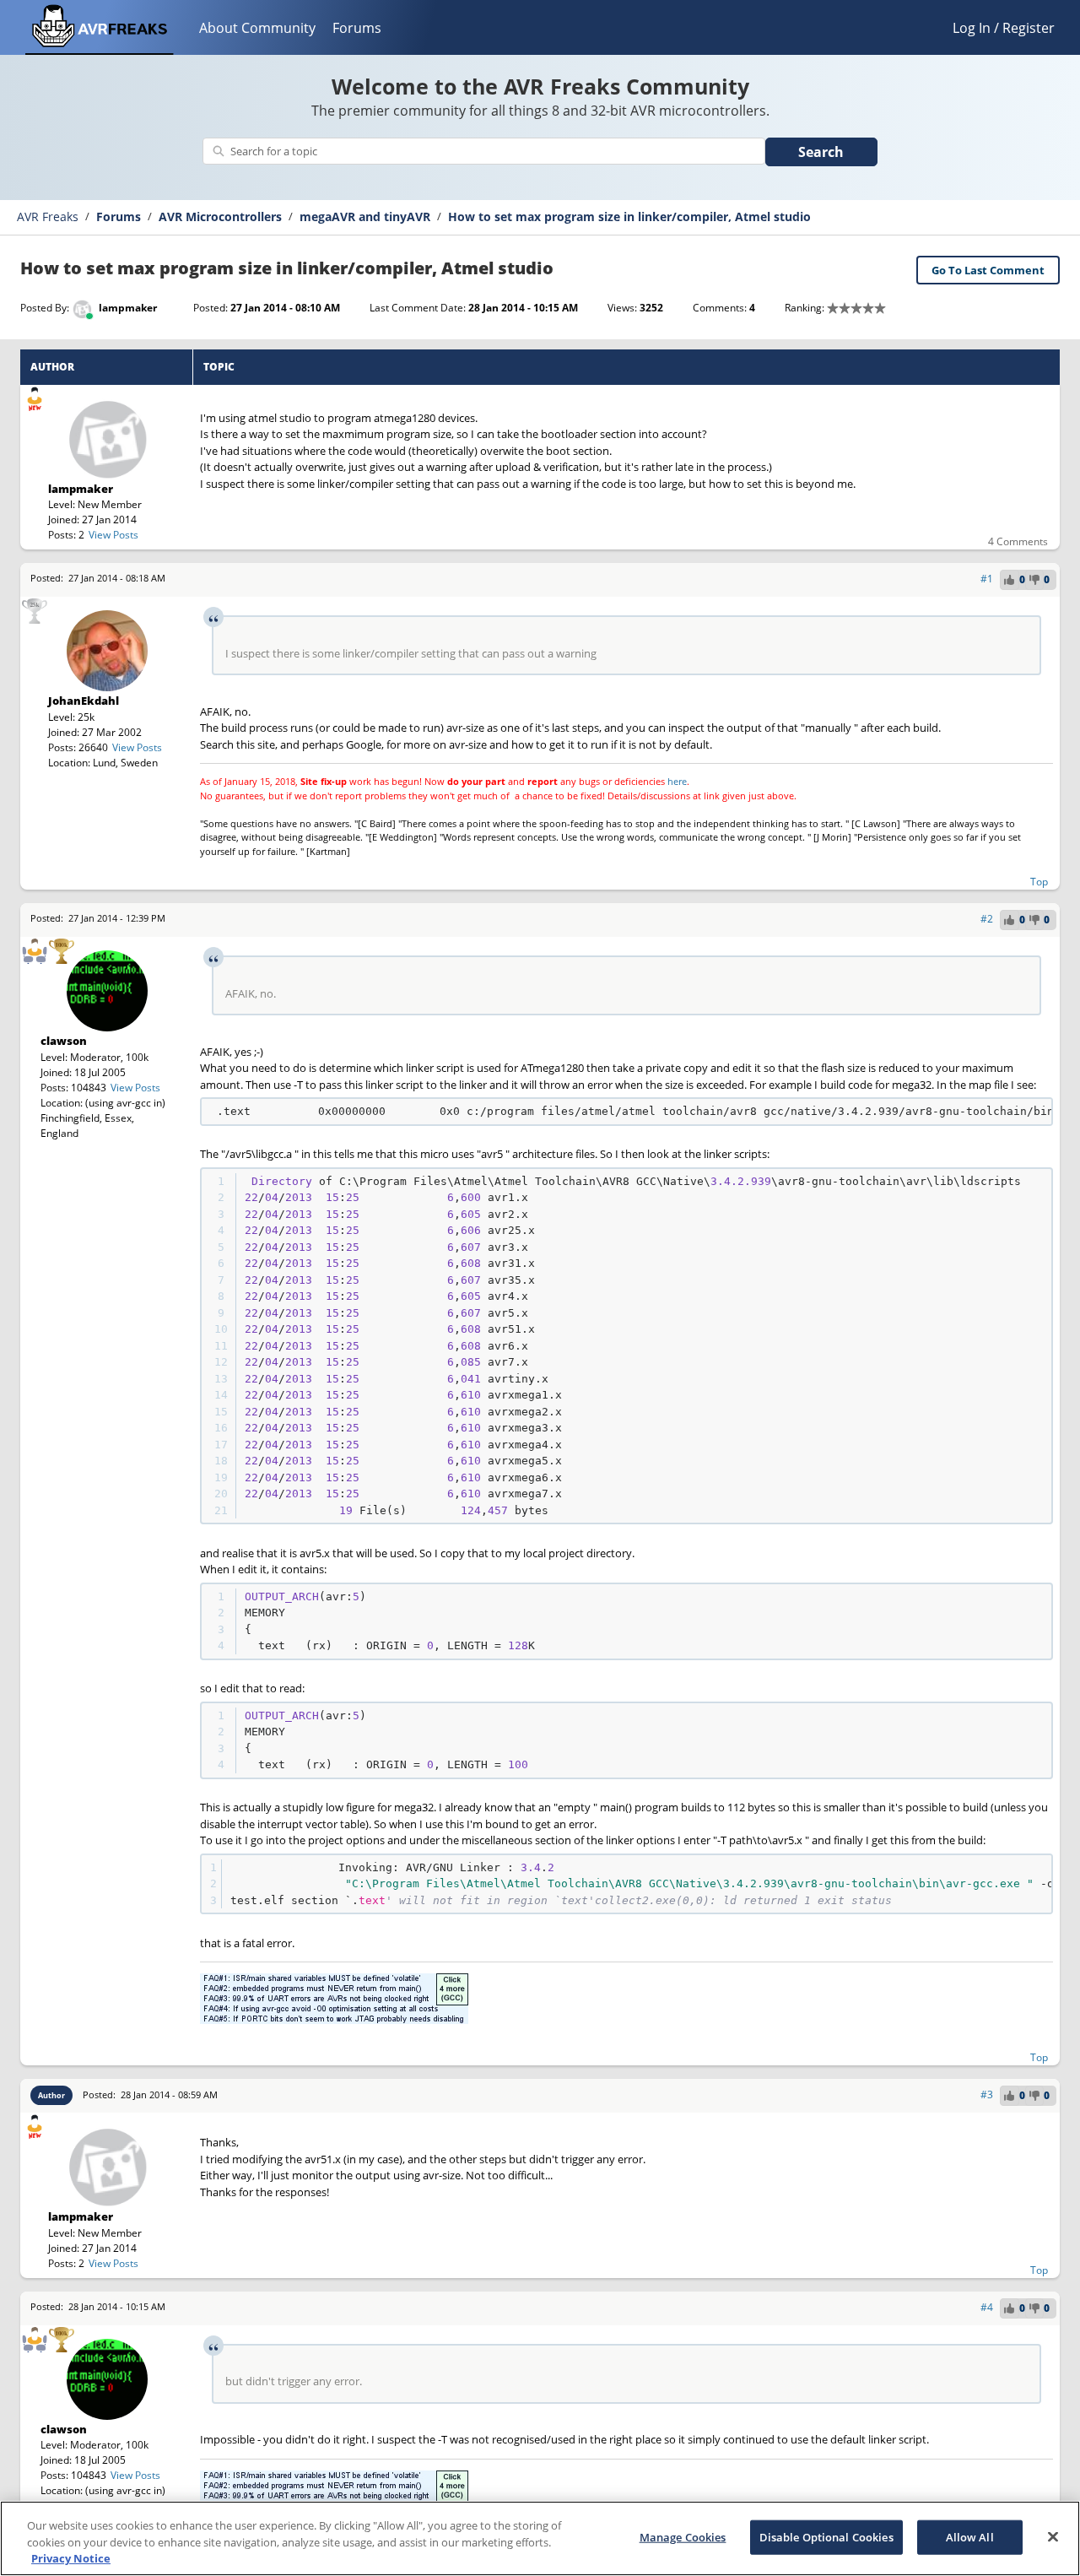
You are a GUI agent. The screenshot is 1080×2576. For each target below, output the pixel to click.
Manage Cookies (683, 2536)
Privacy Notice (71, 2558)
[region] (540, 2538)
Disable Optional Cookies (826, 2536)
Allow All (970, 2536)
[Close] (1053, 2536)
